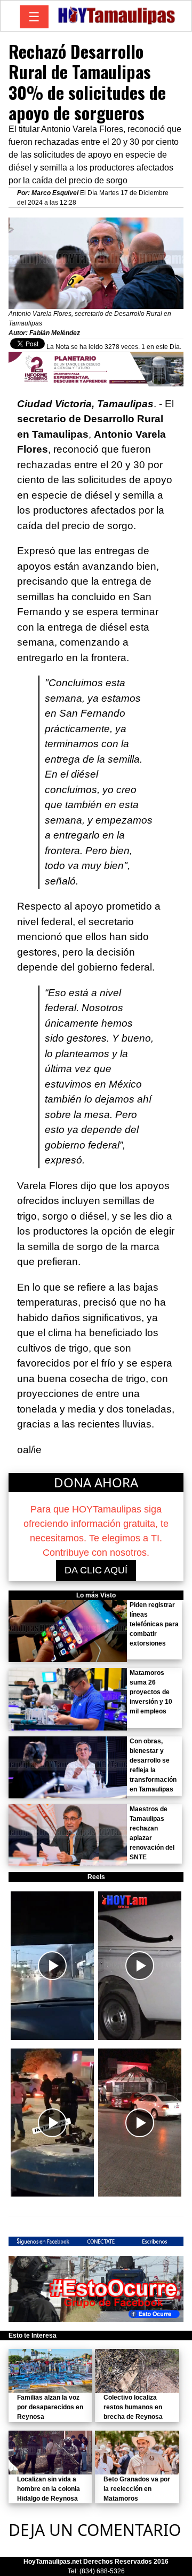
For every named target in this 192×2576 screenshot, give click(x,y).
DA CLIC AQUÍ (96, 1570)
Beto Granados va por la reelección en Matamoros (137, 2489)
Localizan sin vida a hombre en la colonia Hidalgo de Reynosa (49, 2489)
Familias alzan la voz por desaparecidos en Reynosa (50, 2407)
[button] (52, 1965)
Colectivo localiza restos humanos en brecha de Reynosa (133, 2407)
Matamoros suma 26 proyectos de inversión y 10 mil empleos (151, 1692)
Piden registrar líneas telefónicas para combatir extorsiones (154, 1624)
